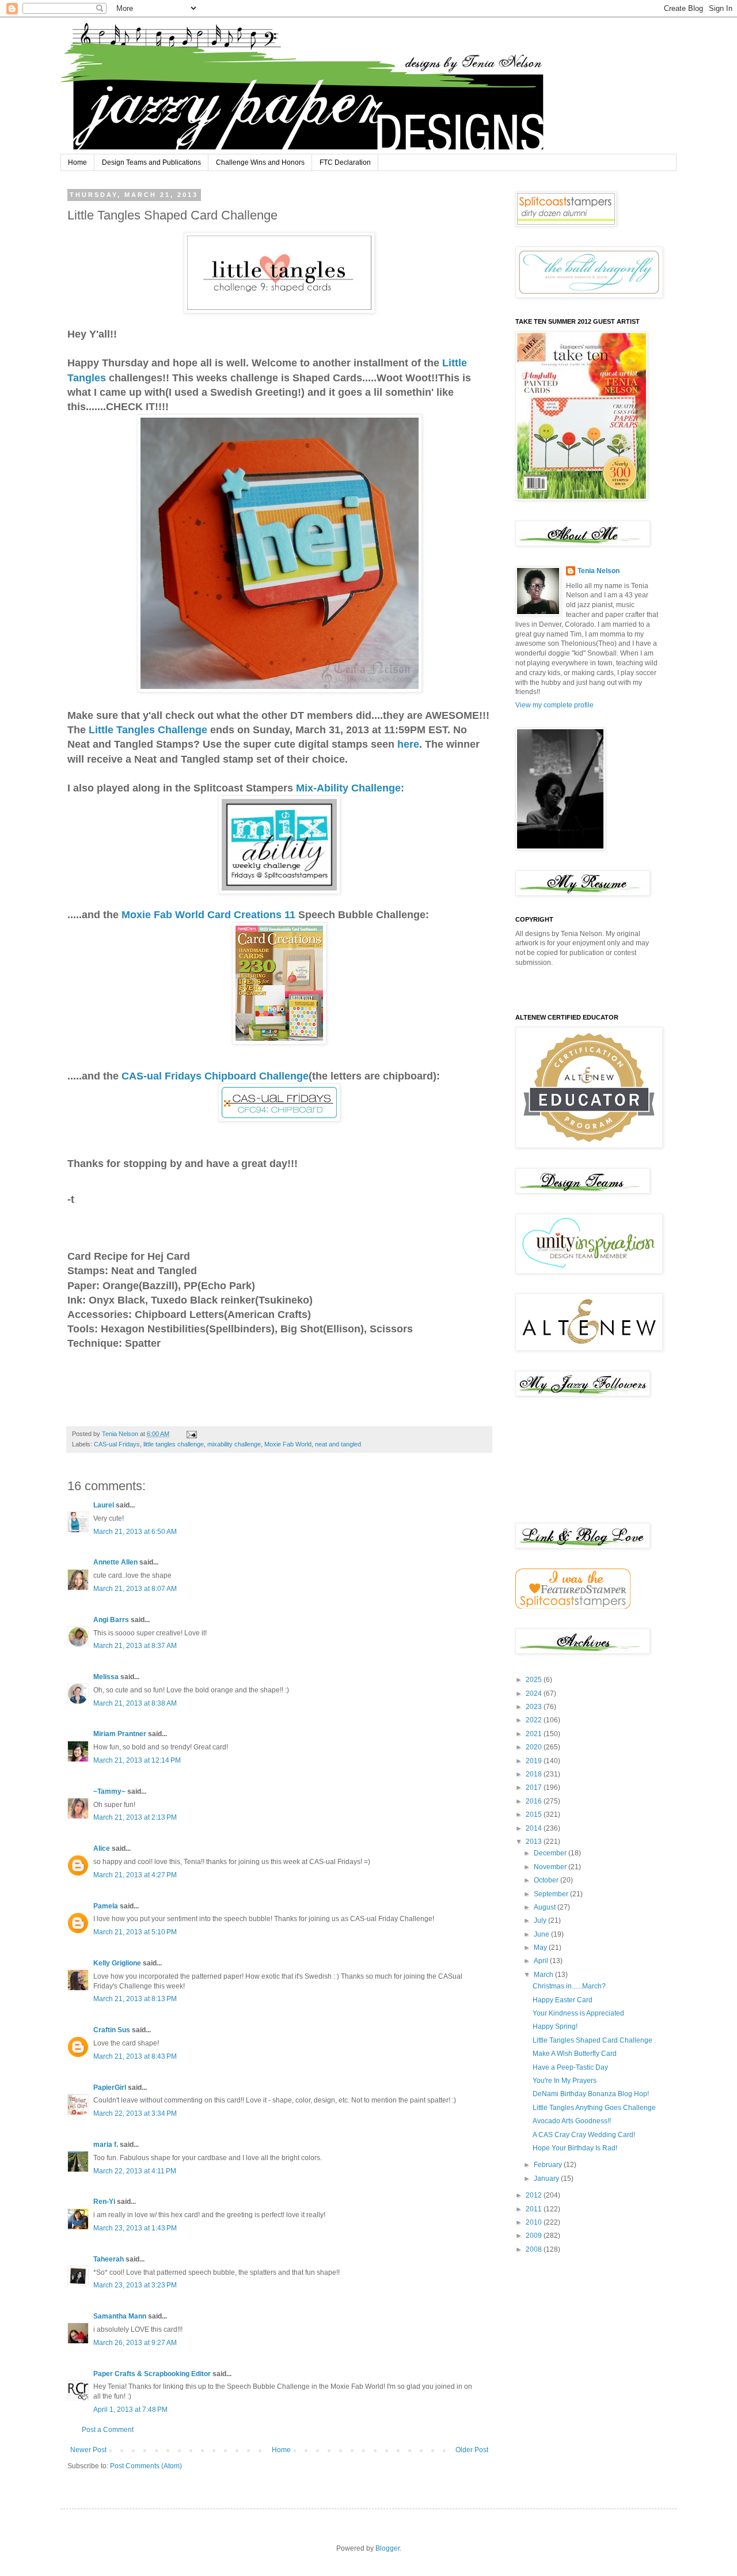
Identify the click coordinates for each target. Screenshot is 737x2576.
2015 (535, 1814)
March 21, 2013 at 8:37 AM (135, 1646)
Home (77, 162)
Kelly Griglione (117, 1963)
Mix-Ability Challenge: (350, 788)
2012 (535, 2195)
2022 (535, 1720)
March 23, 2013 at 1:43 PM (135, 2228)
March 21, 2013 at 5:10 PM (135, 1932)
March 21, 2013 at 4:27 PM (135, 1875)
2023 (535, 1707)
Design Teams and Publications (151, 162)
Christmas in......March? (569, 1986)
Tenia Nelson (599, 571)
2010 (535, 2222)
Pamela (106, 1906)
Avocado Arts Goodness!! (572, 2121)
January (547, 2179)
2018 (535, 1774)
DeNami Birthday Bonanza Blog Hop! (591, 2094)
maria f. (106, 2145)
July (541, 1920)
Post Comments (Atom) (146, 2466)
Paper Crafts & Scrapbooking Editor (152, 2374)
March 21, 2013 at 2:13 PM (135, 1817)
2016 (535, 1801)
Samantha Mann (120, 2316)
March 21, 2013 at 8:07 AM (135, 1589)
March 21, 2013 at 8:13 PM (135, 1999)
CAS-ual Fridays (117, 1444)
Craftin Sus (112, 2030)
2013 (535, 1842)
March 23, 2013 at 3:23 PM (135, 2285)
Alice (102, 1848)
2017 (535, 1787)
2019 (535, 1761)
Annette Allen (115, 1562)
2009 (535, 2236)
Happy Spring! (555, 2026)
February (549, 2165)
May (541, 1948)
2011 (535, 2209)
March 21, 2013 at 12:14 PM (137, 1760)
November (551, 1867)
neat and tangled (338, 1444)
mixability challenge (234, 1444)
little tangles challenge (174, 1444)
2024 (535, 1694)
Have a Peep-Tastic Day (570, 2067)
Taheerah (109, 2259)
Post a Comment (108, 2430)
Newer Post (88, 2450)
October (547, 1880)
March (544, 1975)
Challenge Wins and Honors (260, 162)
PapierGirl (110, 2088)
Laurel (104, 1505)
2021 (535, 1734)
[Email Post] (191, 1434)
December (551, 1853)
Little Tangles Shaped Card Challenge (592, 2040)
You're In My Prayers (565, 2081)
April (542, 1961)
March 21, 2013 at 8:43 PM (135, 2056)
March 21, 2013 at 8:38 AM (135, 1703)
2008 (535, 2249)
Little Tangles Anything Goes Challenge (594, 2108)
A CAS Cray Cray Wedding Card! (584, 2135)
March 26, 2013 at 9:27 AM (135, 2343)
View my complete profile (554, 705)
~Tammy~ (109, 1791)
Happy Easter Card (563, 2000)
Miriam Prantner (120, 1734)
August (546, 1907)
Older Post (472, 2450)
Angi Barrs (111, 1620)
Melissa (106, 1677)
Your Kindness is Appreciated (578, 2013)
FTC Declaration (345, 162)
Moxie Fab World (288, 1444)
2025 (535, 1680)
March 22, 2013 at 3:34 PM (135, 2113)
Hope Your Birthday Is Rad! (575, 2148)
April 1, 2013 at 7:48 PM (130, 2410)
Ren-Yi (104, 2202)
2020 (535, 1747)
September (552, 1894)
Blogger (388, 2548)
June (542, 1934)
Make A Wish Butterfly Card (575, 2054)
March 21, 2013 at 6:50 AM (135, 1532)
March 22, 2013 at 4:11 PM (135, 2171)
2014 (535, 1828)
